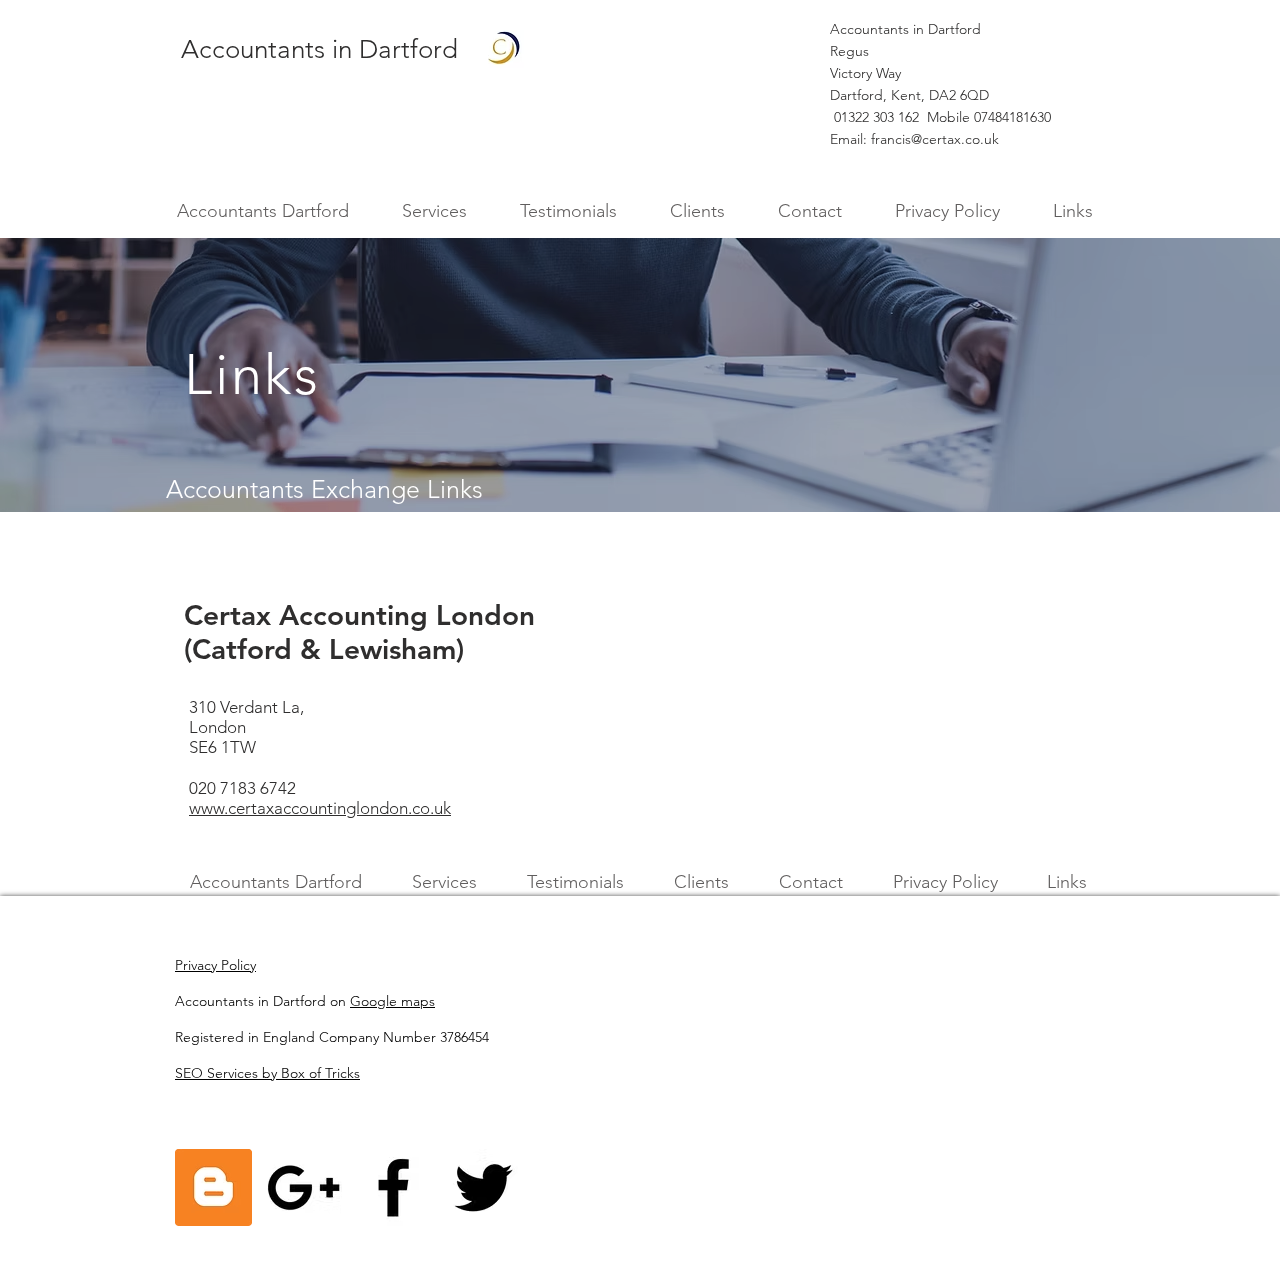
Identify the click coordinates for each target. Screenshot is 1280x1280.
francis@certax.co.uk (935, 139)
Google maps (392, 1001)
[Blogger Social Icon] (213, 1187)
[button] (434, 211)
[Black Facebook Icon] (393, 1187)
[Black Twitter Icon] (483, 1187)
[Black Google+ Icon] (303, 1187)
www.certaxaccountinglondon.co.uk (320, 808)
